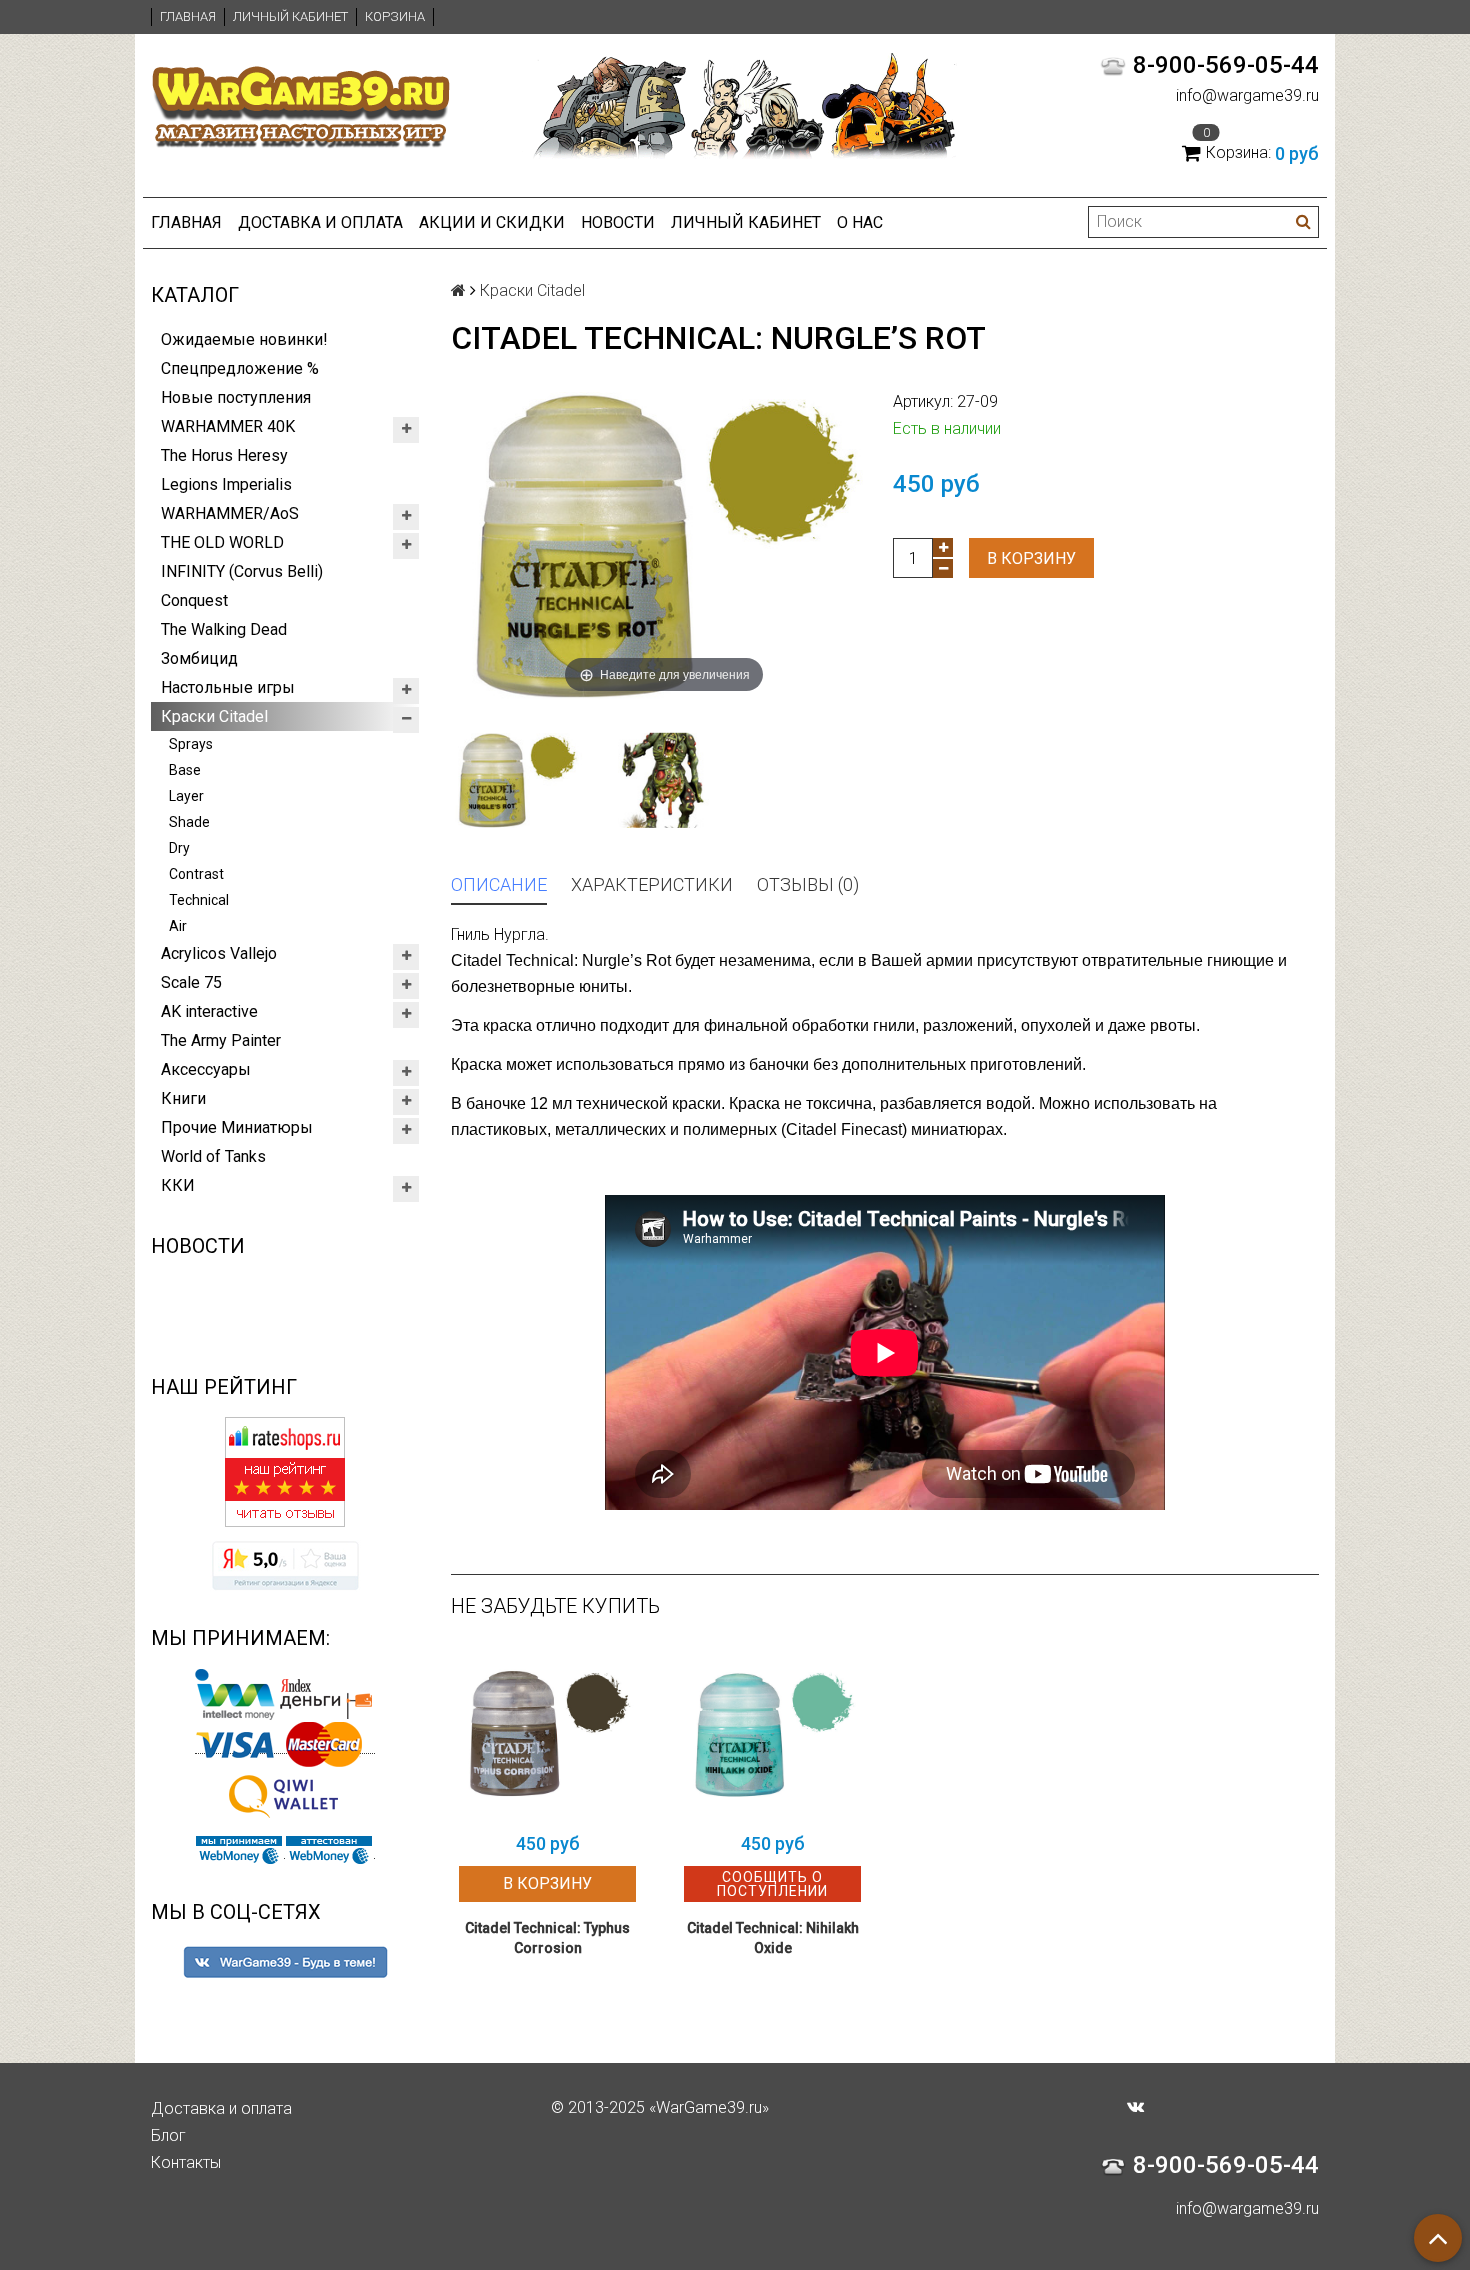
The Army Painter (221, 1040)
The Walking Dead (224, 629)
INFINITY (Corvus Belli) (242, 571)
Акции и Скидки (492, 222)
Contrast (196, 874)
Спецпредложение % (240, 368)
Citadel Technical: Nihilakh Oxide (773, 1938)
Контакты (186, 2162)
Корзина (395, 16)
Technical (199, 900)
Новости (618, 222)
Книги (183, 1098)
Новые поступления (236, 397)
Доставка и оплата (320, 222)
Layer (186, 796)
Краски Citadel (214, 716)
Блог (168, 2135)
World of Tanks (213, 1156)
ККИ (178, 1185)
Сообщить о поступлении (772, 1884)
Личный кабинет (290, 16)
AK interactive (209, 1011)
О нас (860, 222)
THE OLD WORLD (222, 542)
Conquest (194, 600)
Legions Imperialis (226, 484)
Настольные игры (228, 687)
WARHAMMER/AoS (230, 513)
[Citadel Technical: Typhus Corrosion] (547, 1733)
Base (185, 770)
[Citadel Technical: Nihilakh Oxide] (772, 1733)
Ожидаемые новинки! (244, 339)
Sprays (191, 744)
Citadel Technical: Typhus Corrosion (547, 1938)
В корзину (1031, 558)
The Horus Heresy (224, 455)
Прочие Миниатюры (237, 1127)
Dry (179, 848)
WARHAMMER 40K (228, 426)
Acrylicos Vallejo (219, 953)
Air (178, 926)
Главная (188, 16)
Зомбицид (199, 658)
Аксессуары (206, 1069)
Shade (189, 822)
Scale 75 (191, 982)
